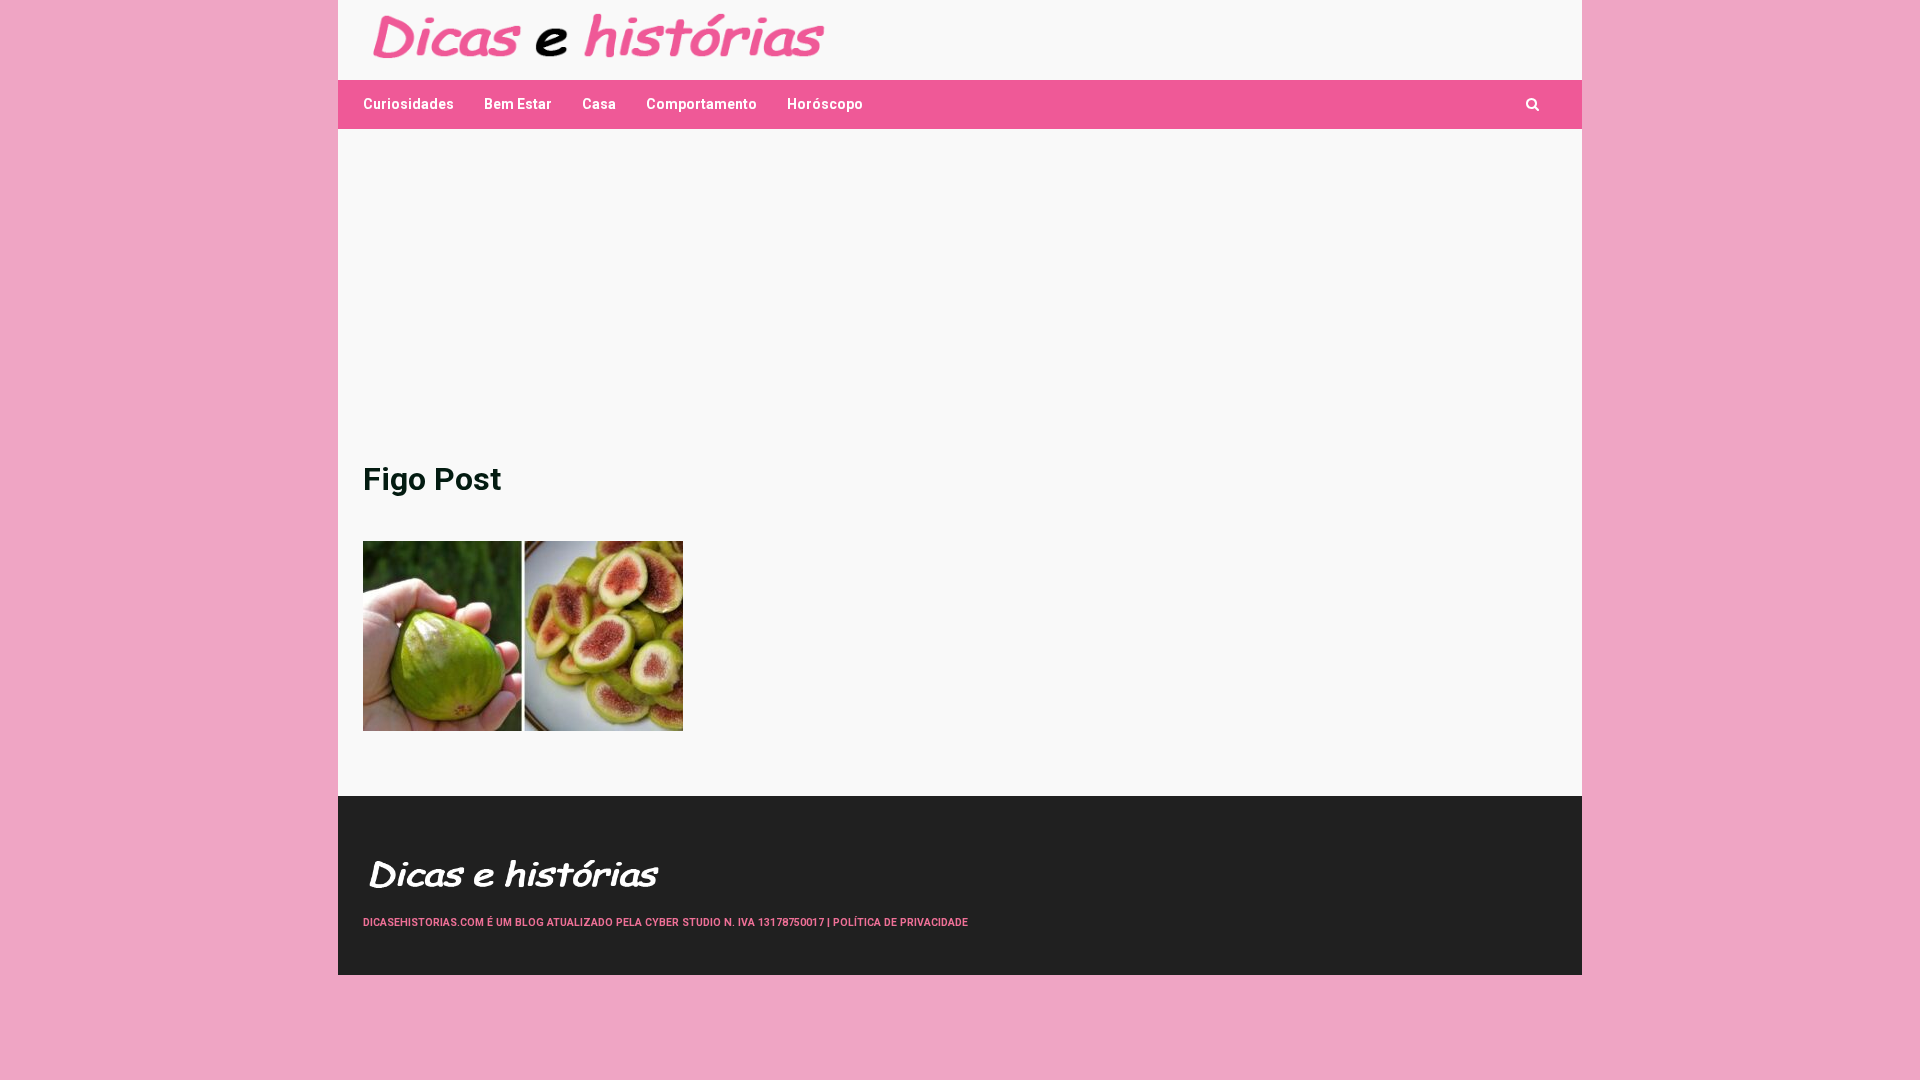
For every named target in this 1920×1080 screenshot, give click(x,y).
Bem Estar (518, 104)
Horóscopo (825, 104)
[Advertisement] (960, 294)
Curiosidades (408, 104)
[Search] (1532, 104)
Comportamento (701, 104)
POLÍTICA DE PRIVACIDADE (900, 922)
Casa (599, 104)
